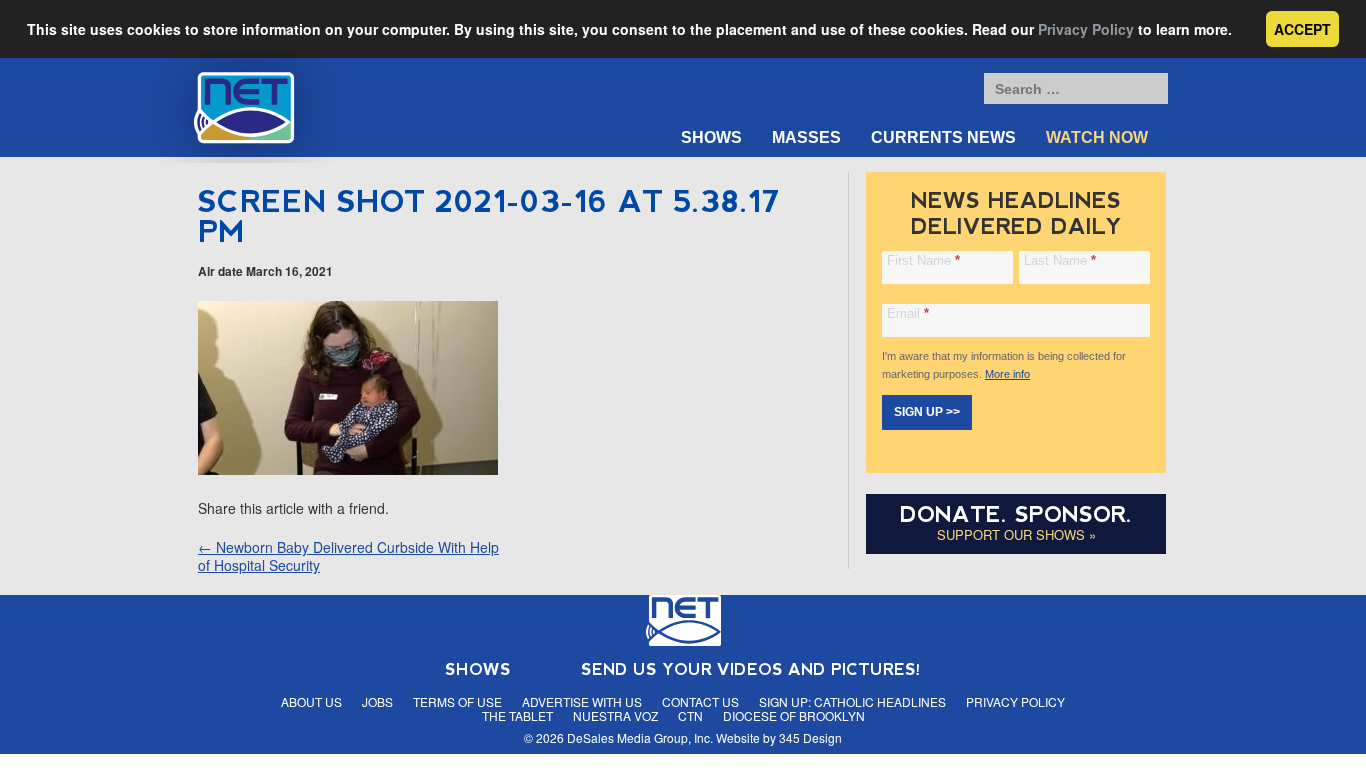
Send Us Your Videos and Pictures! (751, 669)
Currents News (943, 137)
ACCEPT (1302, 29)
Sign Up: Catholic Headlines (852, 701)
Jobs (377, 701)
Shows (711, 137)
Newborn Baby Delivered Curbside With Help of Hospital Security (348, 556)
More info (1007, 374)
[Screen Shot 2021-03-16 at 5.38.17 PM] (348, 469)
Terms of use (457, 701)
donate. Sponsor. (1016, 514)
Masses (806, 137)
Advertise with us (582, 701)
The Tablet (517, 715)
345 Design (810, 737)
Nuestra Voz (615, 715)
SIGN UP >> (927, 412)
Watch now (1097, 137)
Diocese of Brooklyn (794, 715)
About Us (311, 701)
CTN (690, 715)
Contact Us (700, 701)
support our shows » (1016, 534)
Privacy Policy (1086, 29)
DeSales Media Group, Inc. (640, 737)
